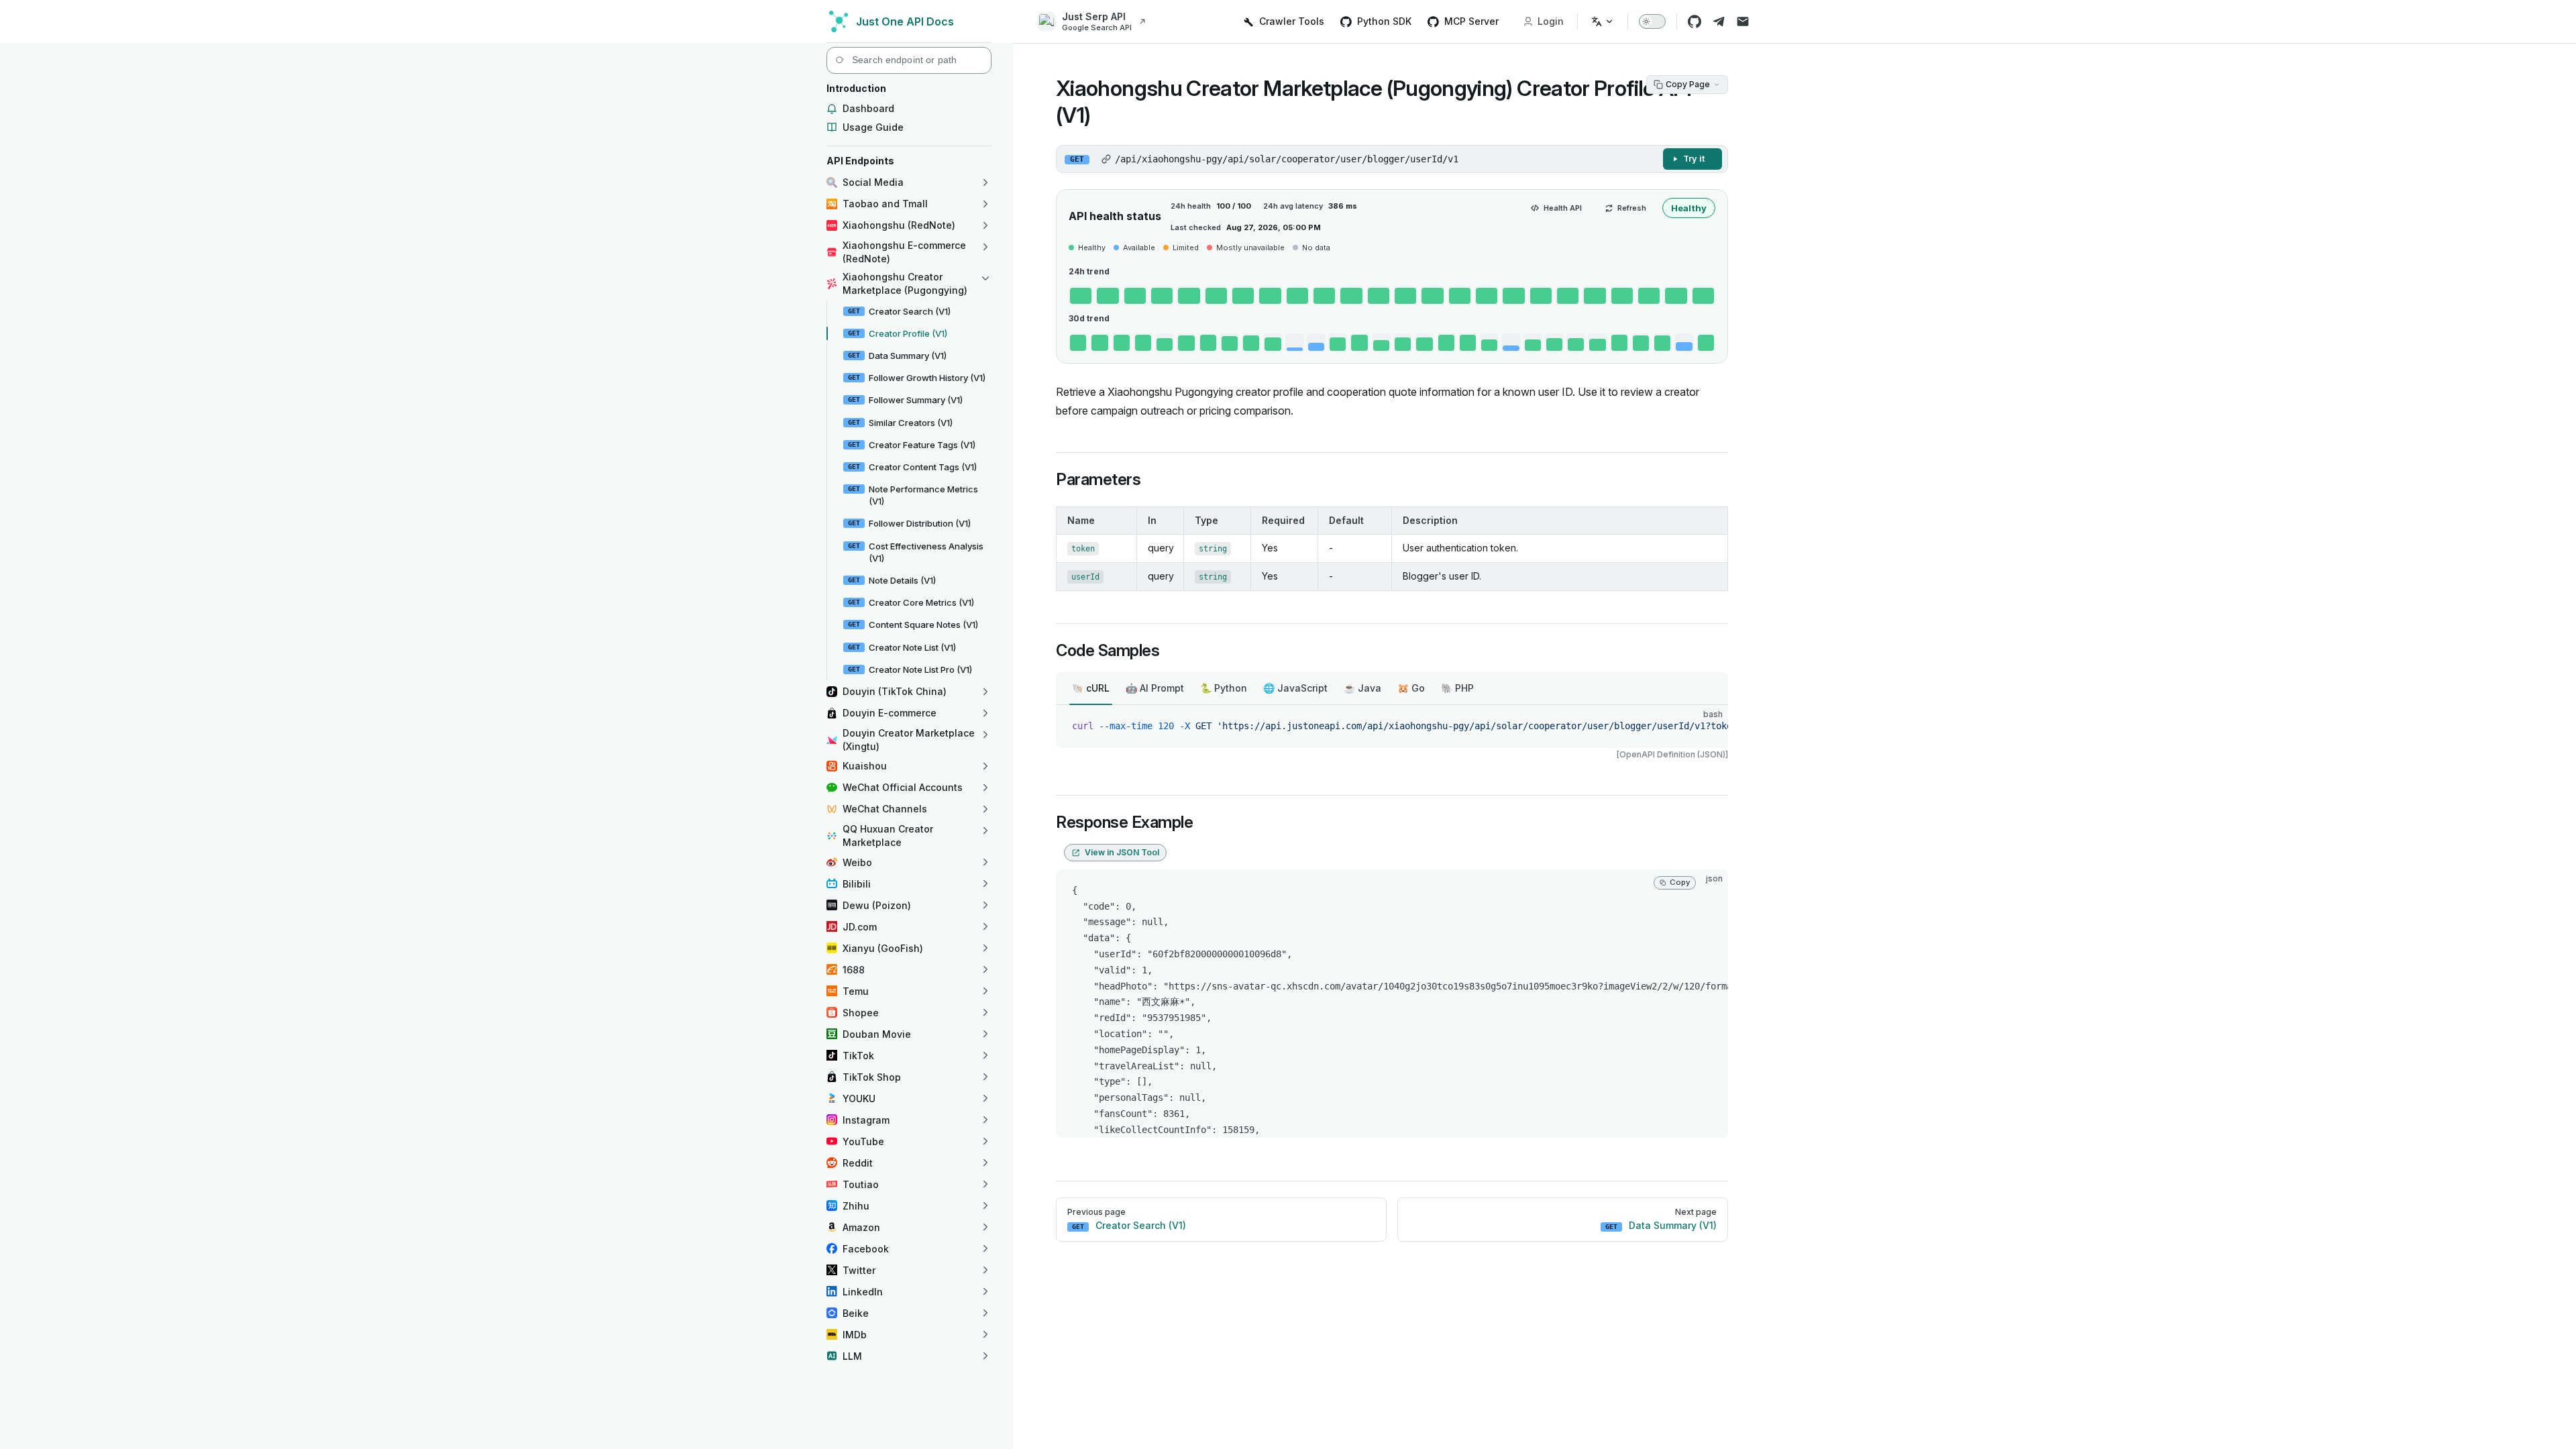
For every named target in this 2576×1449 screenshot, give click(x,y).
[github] (1695, 21)
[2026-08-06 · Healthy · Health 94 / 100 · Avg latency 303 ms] (1251, 343)
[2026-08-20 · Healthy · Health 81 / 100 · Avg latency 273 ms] (1554, 343)
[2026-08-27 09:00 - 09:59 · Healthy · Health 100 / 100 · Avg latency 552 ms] (1487, 296)
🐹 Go (1411, 688)
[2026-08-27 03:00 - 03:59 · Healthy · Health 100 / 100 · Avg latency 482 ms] (1324, 296)
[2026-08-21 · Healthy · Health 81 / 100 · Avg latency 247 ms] (1576, 343)
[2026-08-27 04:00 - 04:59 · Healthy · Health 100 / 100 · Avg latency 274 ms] (1351, 296)
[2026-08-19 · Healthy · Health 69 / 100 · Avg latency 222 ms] (1533, 343)
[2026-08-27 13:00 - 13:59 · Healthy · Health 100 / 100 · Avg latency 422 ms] (1595, 296)
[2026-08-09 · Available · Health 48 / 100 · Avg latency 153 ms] (1316, 343)
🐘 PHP (1457, 688)
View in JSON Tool (1122, 852)
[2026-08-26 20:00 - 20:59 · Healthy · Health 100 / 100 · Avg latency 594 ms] (1135, 296)
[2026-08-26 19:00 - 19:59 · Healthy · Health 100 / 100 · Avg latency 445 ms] (1108, 296)
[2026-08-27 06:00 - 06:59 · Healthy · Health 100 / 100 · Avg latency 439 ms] (1405, 296)
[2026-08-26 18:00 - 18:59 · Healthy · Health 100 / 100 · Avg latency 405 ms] (1081, 296)
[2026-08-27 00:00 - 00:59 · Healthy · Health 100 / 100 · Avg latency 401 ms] (1243, 296)
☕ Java (1362, 688)
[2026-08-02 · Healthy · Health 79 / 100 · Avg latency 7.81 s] (1165, 343)
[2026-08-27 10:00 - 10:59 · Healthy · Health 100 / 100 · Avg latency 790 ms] (1513, 296)
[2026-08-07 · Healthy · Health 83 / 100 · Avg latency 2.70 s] (1273, 343)
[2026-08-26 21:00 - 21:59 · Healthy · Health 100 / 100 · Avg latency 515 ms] (1162, 296)
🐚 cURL (1091, 688)
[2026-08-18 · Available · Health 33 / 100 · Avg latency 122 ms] (1511, 343)
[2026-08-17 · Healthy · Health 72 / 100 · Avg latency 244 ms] (1489, 343)
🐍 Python (1224, 688)
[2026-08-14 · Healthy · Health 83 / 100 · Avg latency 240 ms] (1424, 343)
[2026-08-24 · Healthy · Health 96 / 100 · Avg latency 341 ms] (1641, 343)
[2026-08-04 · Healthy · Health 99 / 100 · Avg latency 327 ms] (1208, 343)
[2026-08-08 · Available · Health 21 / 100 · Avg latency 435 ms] (1295, 343)
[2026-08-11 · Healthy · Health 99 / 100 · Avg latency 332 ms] (1359, 343)
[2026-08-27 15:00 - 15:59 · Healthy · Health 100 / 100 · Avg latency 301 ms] (1649, 296)
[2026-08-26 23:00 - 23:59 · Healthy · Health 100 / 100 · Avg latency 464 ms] (1216, 296)
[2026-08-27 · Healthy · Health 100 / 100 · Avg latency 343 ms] (1706, 343)
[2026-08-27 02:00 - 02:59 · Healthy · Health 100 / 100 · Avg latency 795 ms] (1297, 296)
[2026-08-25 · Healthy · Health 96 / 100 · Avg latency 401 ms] (1662, 343)
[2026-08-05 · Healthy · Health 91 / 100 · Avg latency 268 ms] (1230, 343)
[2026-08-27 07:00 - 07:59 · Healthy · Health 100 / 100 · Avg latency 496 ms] (1432, 296)
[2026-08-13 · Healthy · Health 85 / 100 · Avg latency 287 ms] (1403, 343)
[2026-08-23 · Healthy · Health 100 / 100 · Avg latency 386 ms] (1619, 343)
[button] (909, 89)
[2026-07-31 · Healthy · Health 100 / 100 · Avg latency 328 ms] (1122, 343)
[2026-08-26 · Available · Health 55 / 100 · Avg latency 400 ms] (1684, 343)
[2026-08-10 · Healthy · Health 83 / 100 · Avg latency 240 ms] (1338, 343)
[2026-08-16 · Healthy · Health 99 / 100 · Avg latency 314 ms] (1468, 343)
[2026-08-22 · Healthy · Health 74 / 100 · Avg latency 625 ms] (1597, 343)
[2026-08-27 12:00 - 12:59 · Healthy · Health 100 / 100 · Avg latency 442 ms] (1568, 296)
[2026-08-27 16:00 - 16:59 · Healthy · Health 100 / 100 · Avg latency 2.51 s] (1676, 296)
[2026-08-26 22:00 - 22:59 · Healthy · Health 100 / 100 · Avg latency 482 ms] (1189, 296)
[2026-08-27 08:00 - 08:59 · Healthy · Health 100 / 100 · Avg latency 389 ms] (1460, 296)
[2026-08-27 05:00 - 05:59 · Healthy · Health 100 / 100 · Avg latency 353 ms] (1379, 296)
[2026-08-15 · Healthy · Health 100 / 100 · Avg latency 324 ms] (1446, 343)
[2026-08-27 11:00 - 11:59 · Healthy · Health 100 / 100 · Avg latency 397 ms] (1541, 296)
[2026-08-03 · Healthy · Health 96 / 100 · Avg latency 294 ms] (1186, 343)
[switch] (1652, 21)
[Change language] (1603, 21)
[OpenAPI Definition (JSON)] (1672, 754)
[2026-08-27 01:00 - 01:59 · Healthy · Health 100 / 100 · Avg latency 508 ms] (1270, 296)
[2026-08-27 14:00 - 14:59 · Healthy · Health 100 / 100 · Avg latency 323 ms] (1622, 296)
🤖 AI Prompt (1155, 688)
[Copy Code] (1707, 727)
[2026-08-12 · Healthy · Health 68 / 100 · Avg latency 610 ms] (1381, 343)
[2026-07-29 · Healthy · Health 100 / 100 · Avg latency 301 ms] (1078, 343)
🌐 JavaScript (1295, 688)
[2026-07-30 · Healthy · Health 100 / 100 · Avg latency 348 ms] (1099, 343)
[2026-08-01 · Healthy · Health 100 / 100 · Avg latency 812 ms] (1143, 343)
